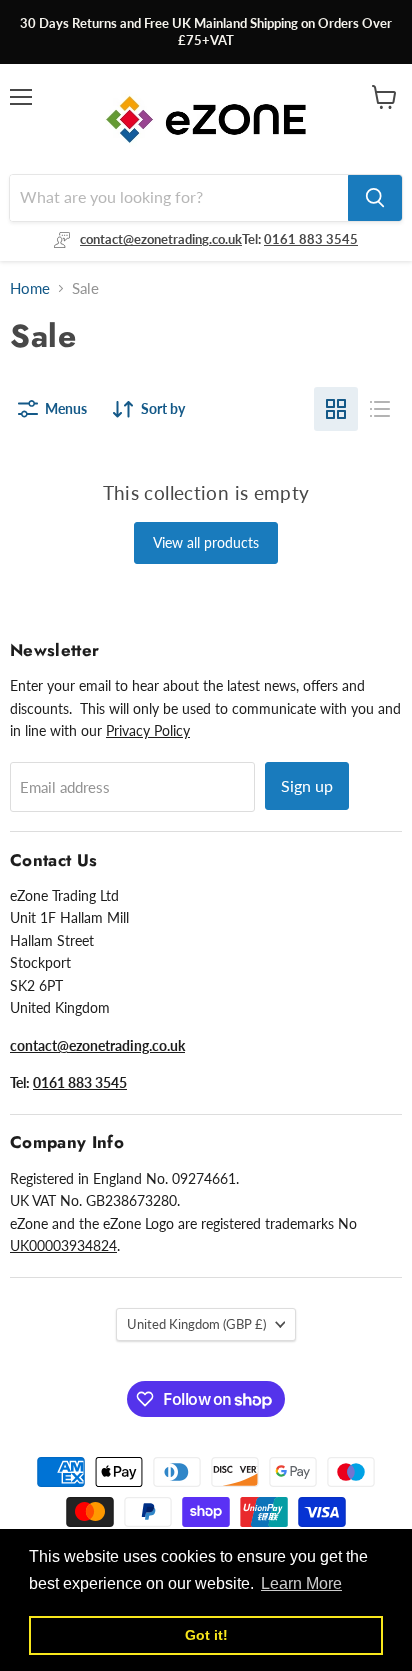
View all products (206, 542)
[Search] (375, 198)
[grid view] (336, 409)
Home (30, 288)
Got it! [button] (206, 1635)
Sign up (307, 785)
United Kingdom (196, 1324)
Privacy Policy (148, 730)
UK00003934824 (63, 1245)
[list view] (380, 409)
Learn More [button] (301, 1583)
